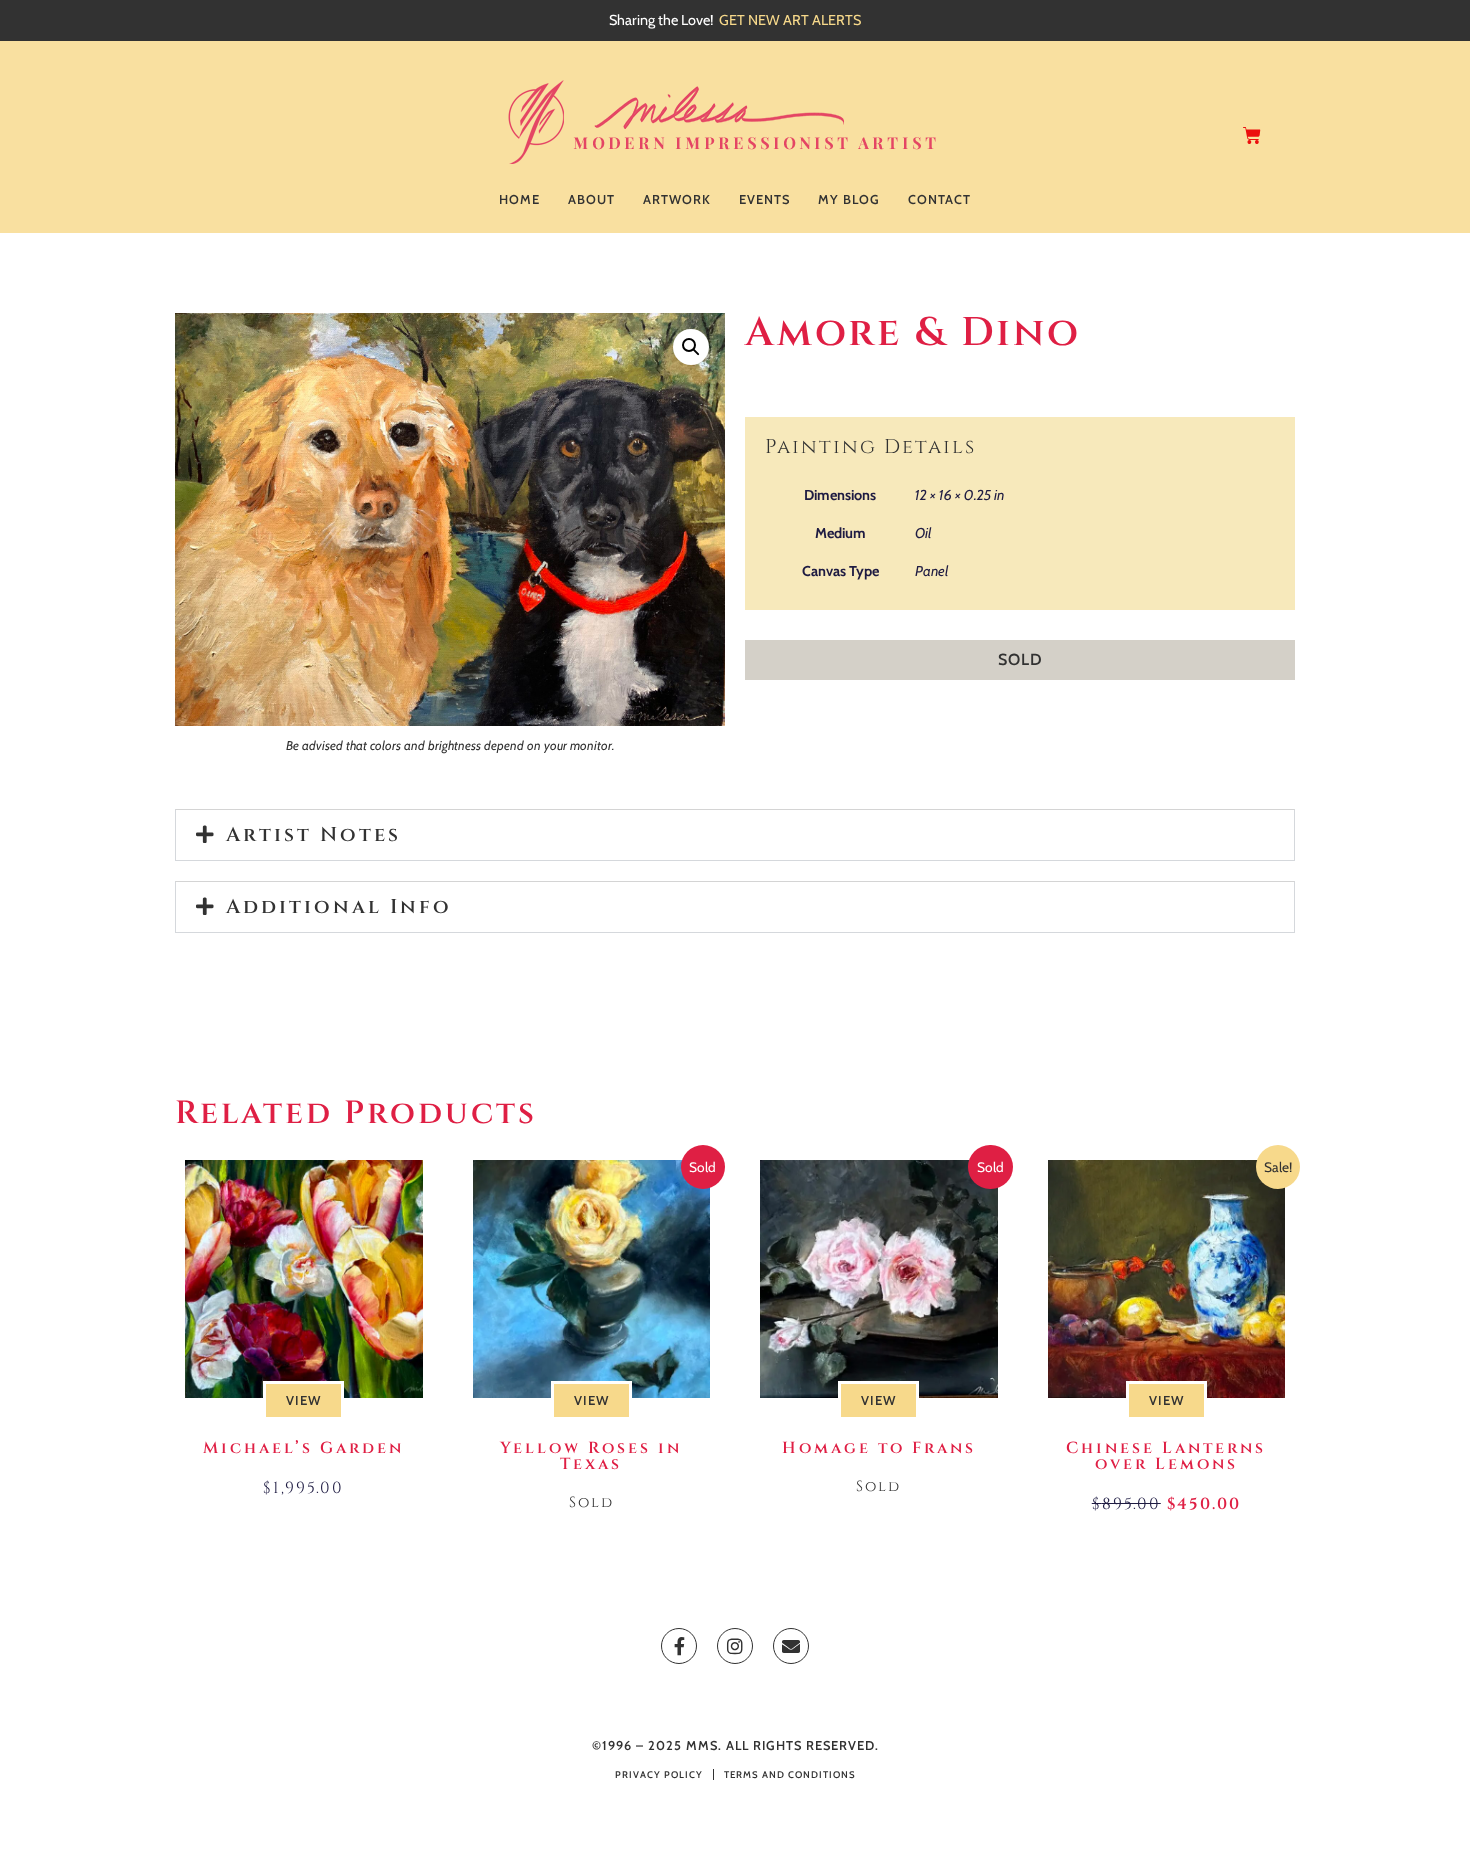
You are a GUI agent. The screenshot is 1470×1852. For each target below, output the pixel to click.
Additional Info (339, 906)
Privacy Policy (659, 1774)
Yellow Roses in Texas (591, 1456)
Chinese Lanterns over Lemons (1166, 1456)
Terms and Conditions (790, 1774)
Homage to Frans (879, 1448)
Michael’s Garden (303, 1448)
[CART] (1253, 136)
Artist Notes (313, 834)
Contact (939, 199)
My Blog (849, 199)
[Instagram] (735, 1646)
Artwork (677, 199)
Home (519, 199)
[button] (691, 347)
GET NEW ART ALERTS (790, 20)
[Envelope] (791, 1646)
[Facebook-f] (679, 1646)
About (591, 199)
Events (764, 199)
